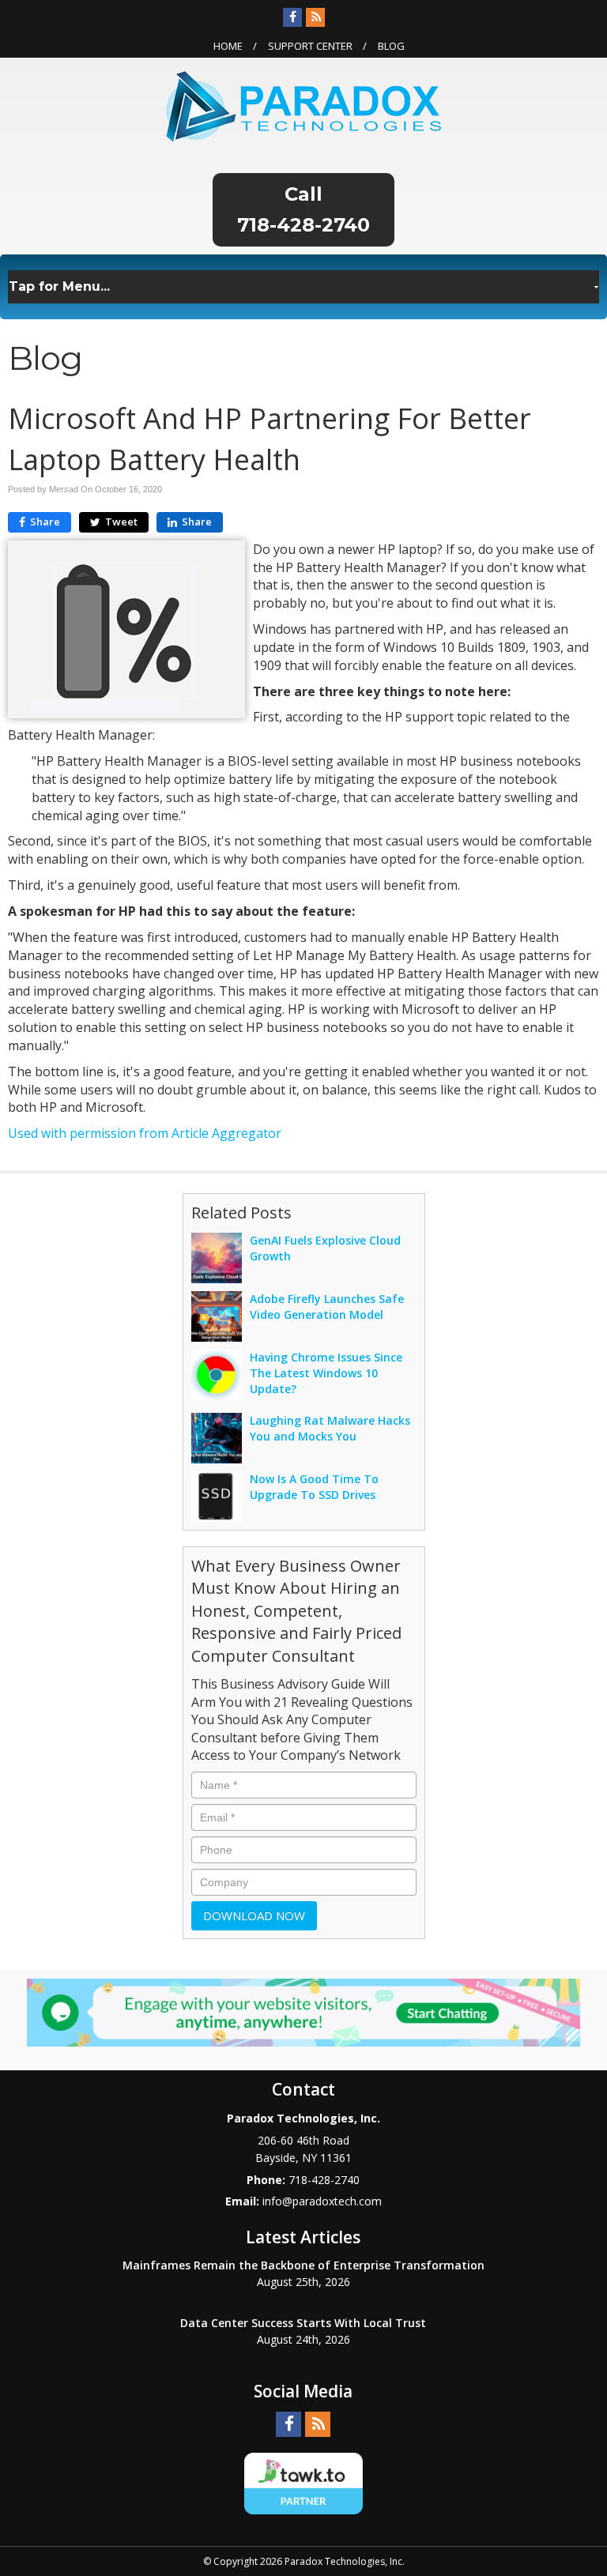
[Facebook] (292, 17)
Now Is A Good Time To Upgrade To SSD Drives (314, 1487)
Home (228, 46)
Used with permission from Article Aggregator (145, 1133)
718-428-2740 (303, 225)
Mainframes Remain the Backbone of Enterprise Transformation (303, 2265)
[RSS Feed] (315, 17)
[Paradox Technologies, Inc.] (303, 105)
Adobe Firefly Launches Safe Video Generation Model (327, 1307)
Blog (391, 46)
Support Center (310, 46)
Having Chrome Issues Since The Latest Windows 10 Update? (326, 1373)
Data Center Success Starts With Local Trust (303, 2323)
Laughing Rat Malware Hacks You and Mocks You (330, 1428)
